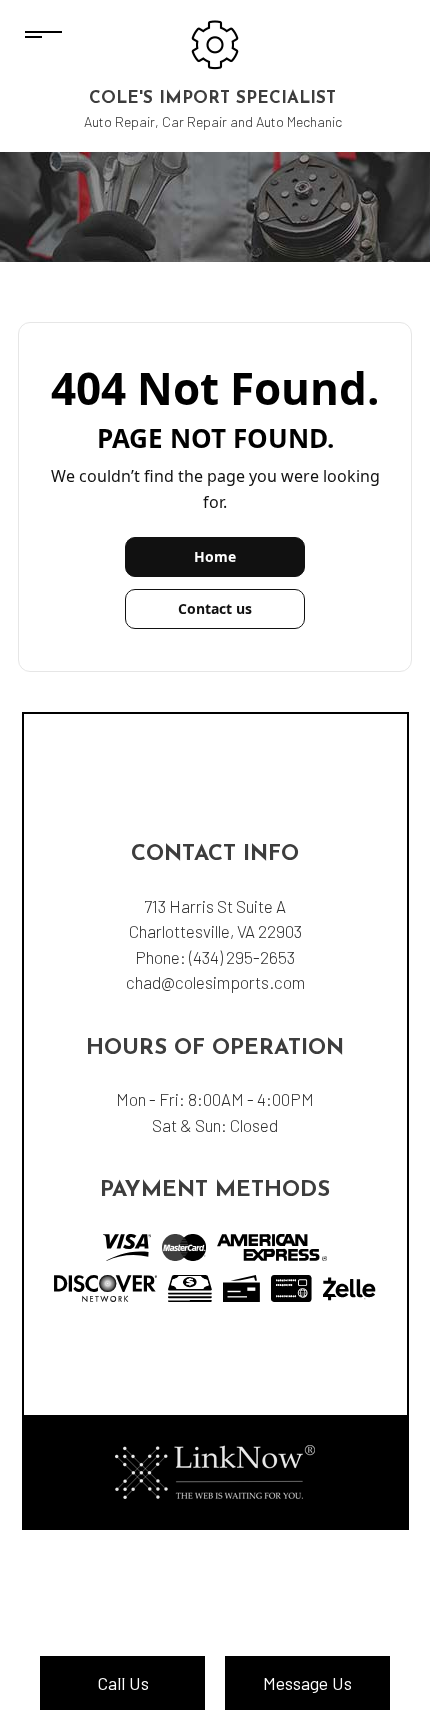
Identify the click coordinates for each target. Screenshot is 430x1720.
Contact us (215, 608)
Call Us (123, 1683)
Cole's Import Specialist (212, 98)
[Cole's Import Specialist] (215, 42)
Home (215, 556)
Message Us (307, 1683)
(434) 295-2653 (242, 957)
